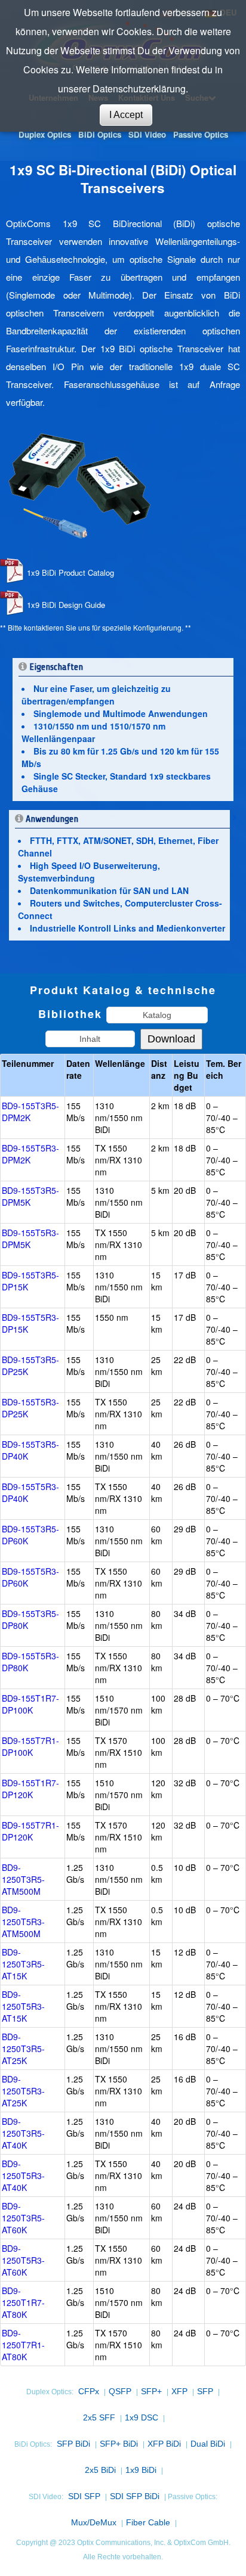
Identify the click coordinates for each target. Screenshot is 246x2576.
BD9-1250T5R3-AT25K (23, 2091)
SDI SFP (84, 2496)
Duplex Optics (45, 134)
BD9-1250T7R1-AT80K (23, 2345)
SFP (205, 2391)
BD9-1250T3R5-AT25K (23, 2049)
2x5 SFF (99, 2417)
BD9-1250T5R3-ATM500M (23, 1922)
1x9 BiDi (141, 2470)
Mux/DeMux (94, 2522)
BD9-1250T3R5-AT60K (23, 2218)
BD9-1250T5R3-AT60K (23, 2260)
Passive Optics (201, 134)
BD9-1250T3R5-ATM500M (23, 1879)
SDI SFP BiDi (135, 2496)
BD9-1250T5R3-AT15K (23, 2006)
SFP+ (151, 2391)
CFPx (89, 2391)
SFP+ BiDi (119, 2444)
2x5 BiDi (100, 2470)
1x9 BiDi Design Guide (66, 605)
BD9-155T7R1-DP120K (30, 1831)
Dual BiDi (208, 2444)
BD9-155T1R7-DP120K (30, 1789)
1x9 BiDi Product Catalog (70, 572)
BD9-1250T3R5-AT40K (23, 2133)
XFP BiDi (164, 2444)
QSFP (120, 2391)
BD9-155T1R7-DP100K (30, 1704)
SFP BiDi (73, 2444)
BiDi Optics (100, 134)
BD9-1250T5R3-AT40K (23, 2175)
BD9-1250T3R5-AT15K (23, 1964)
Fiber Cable (148, 2522)
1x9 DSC (142, 2417)
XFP (179, 2391)
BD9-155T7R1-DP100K (30, 1746)
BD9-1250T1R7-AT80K (23, 2302)
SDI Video (147, 134)
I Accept (126, 115)
